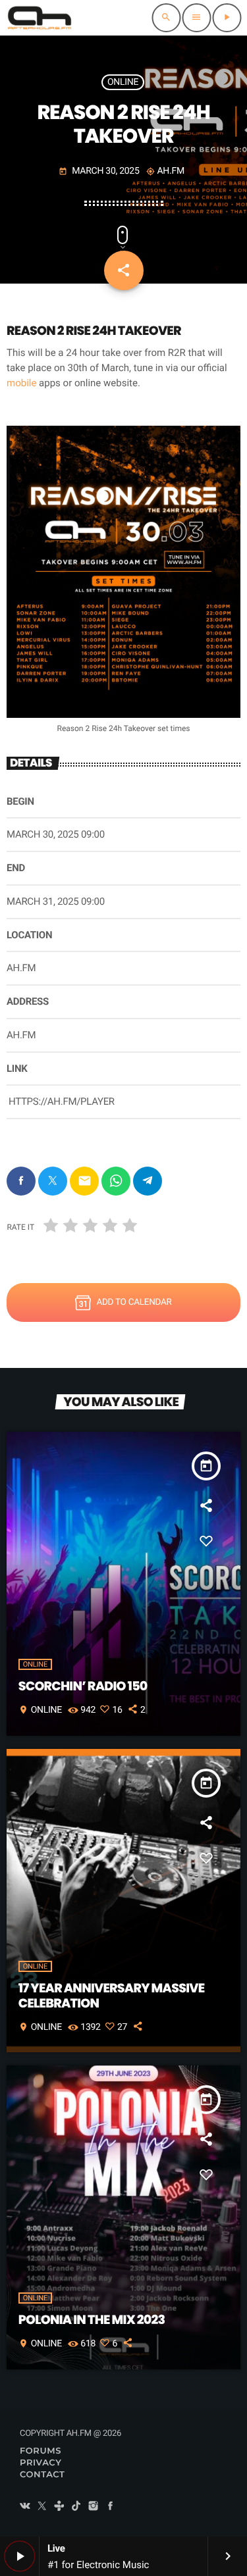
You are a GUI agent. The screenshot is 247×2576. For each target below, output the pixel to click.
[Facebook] (111, 2507)
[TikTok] (76, 2507)
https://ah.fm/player (62, 1101)
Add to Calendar (134, 1302)
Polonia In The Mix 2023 (92, 2320)
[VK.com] (25, 2507)
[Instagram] (94, 2507)
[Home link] (40, 18)
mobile (21, 383)
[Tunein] (59, 2507)
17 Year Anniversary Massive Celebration (112, 1996)
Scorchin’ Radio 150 (83, 1686)
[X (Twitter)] (42, 2507)
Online (123, 82)
